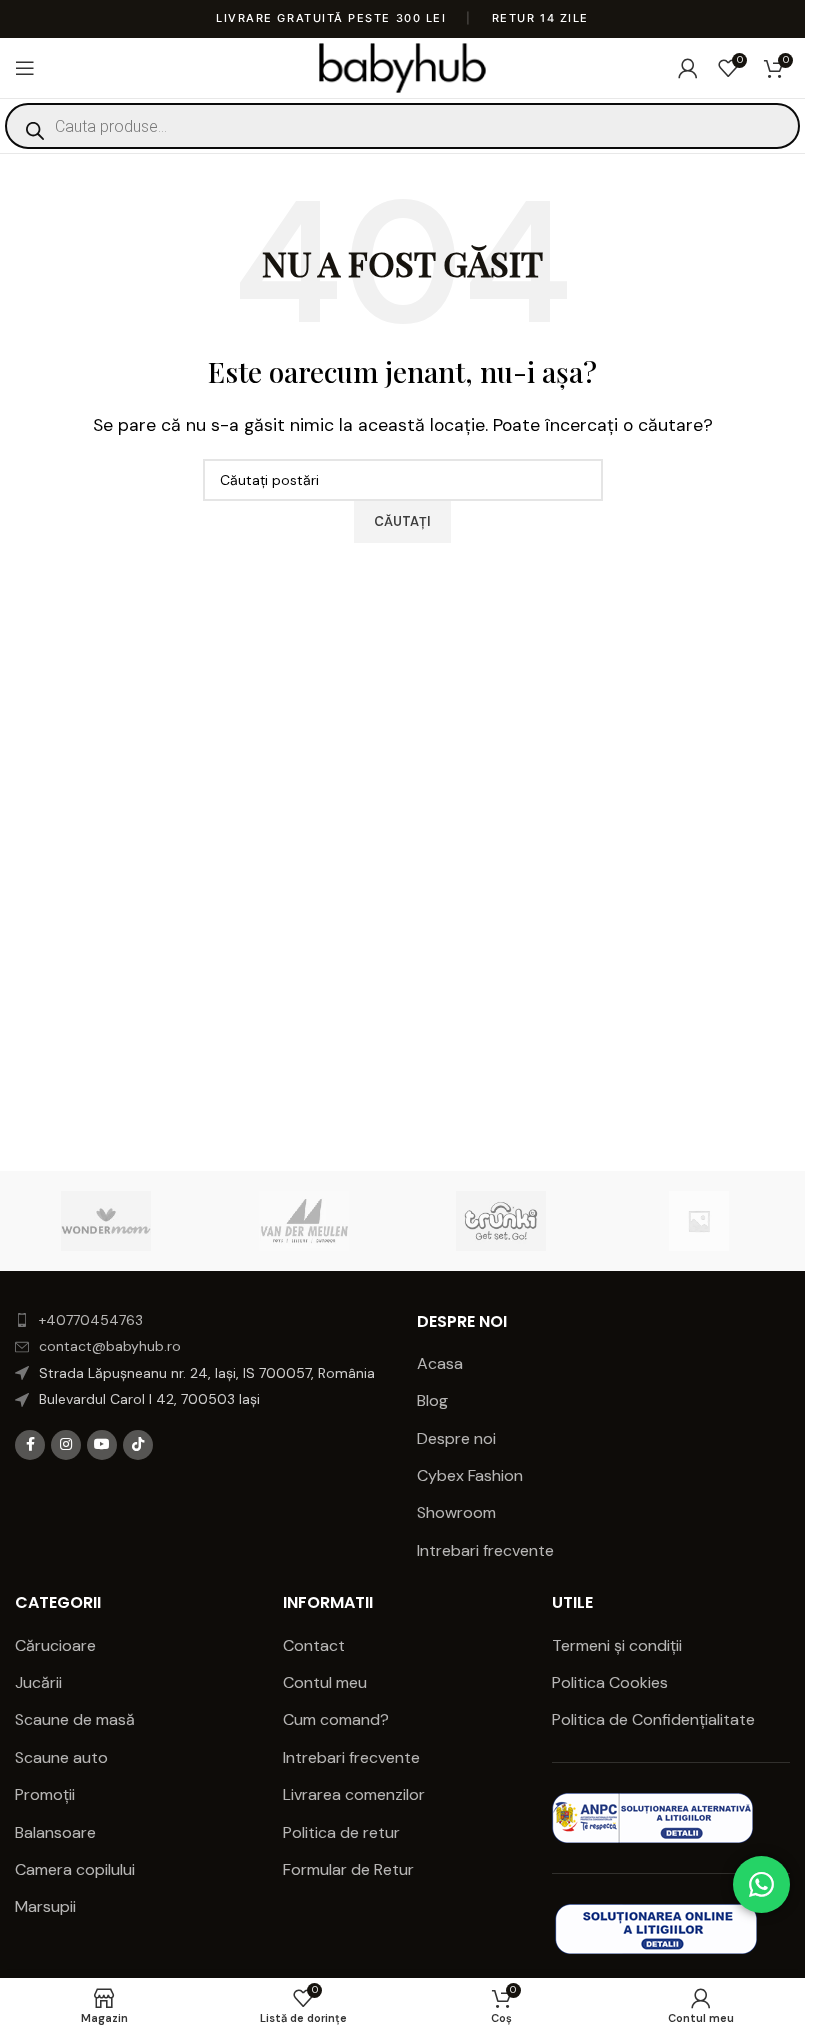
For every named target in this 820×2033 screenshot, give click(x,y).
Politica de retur (341, 1832)
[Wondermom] (106, 1221)
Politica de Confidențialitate (655, 1719)
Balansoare (55, 1832)
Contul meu (325, 1682)
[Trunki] (500, 1221)
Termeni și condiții (617, 1645)
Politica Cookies (610, 1682)
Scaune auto (61, 1757)
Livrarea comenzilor (354, 1794)
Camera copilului (75, 1869)
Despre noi (456, 1438)
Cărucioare (55, 1645)
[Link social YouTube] (102, 1445)
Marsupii (45, 1906)
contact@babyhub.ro (110, 1346)
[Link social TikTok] (138, 1445)
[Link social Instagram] (66, 1445)
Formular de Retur (348, 1869)
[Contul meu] (688, 68)
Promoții (45, 1794)
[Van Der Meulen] (303, 1221)
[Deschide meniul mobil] (25, 68)
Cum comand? (336, 1719)
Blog (432, 1400)
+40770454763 (91, 1320)
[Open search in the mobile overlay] (402, 126)
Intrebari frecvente (485, 1550)
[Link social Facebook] (30, 1445)
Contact (314, 1645)
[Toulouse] (698, 1221)
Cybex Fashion (470, 1475)
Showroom (456, 1512)
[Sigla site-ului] (402, 66)
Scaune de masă (75, 1719)
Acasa (440, 1363)
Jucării (38, 1682)
